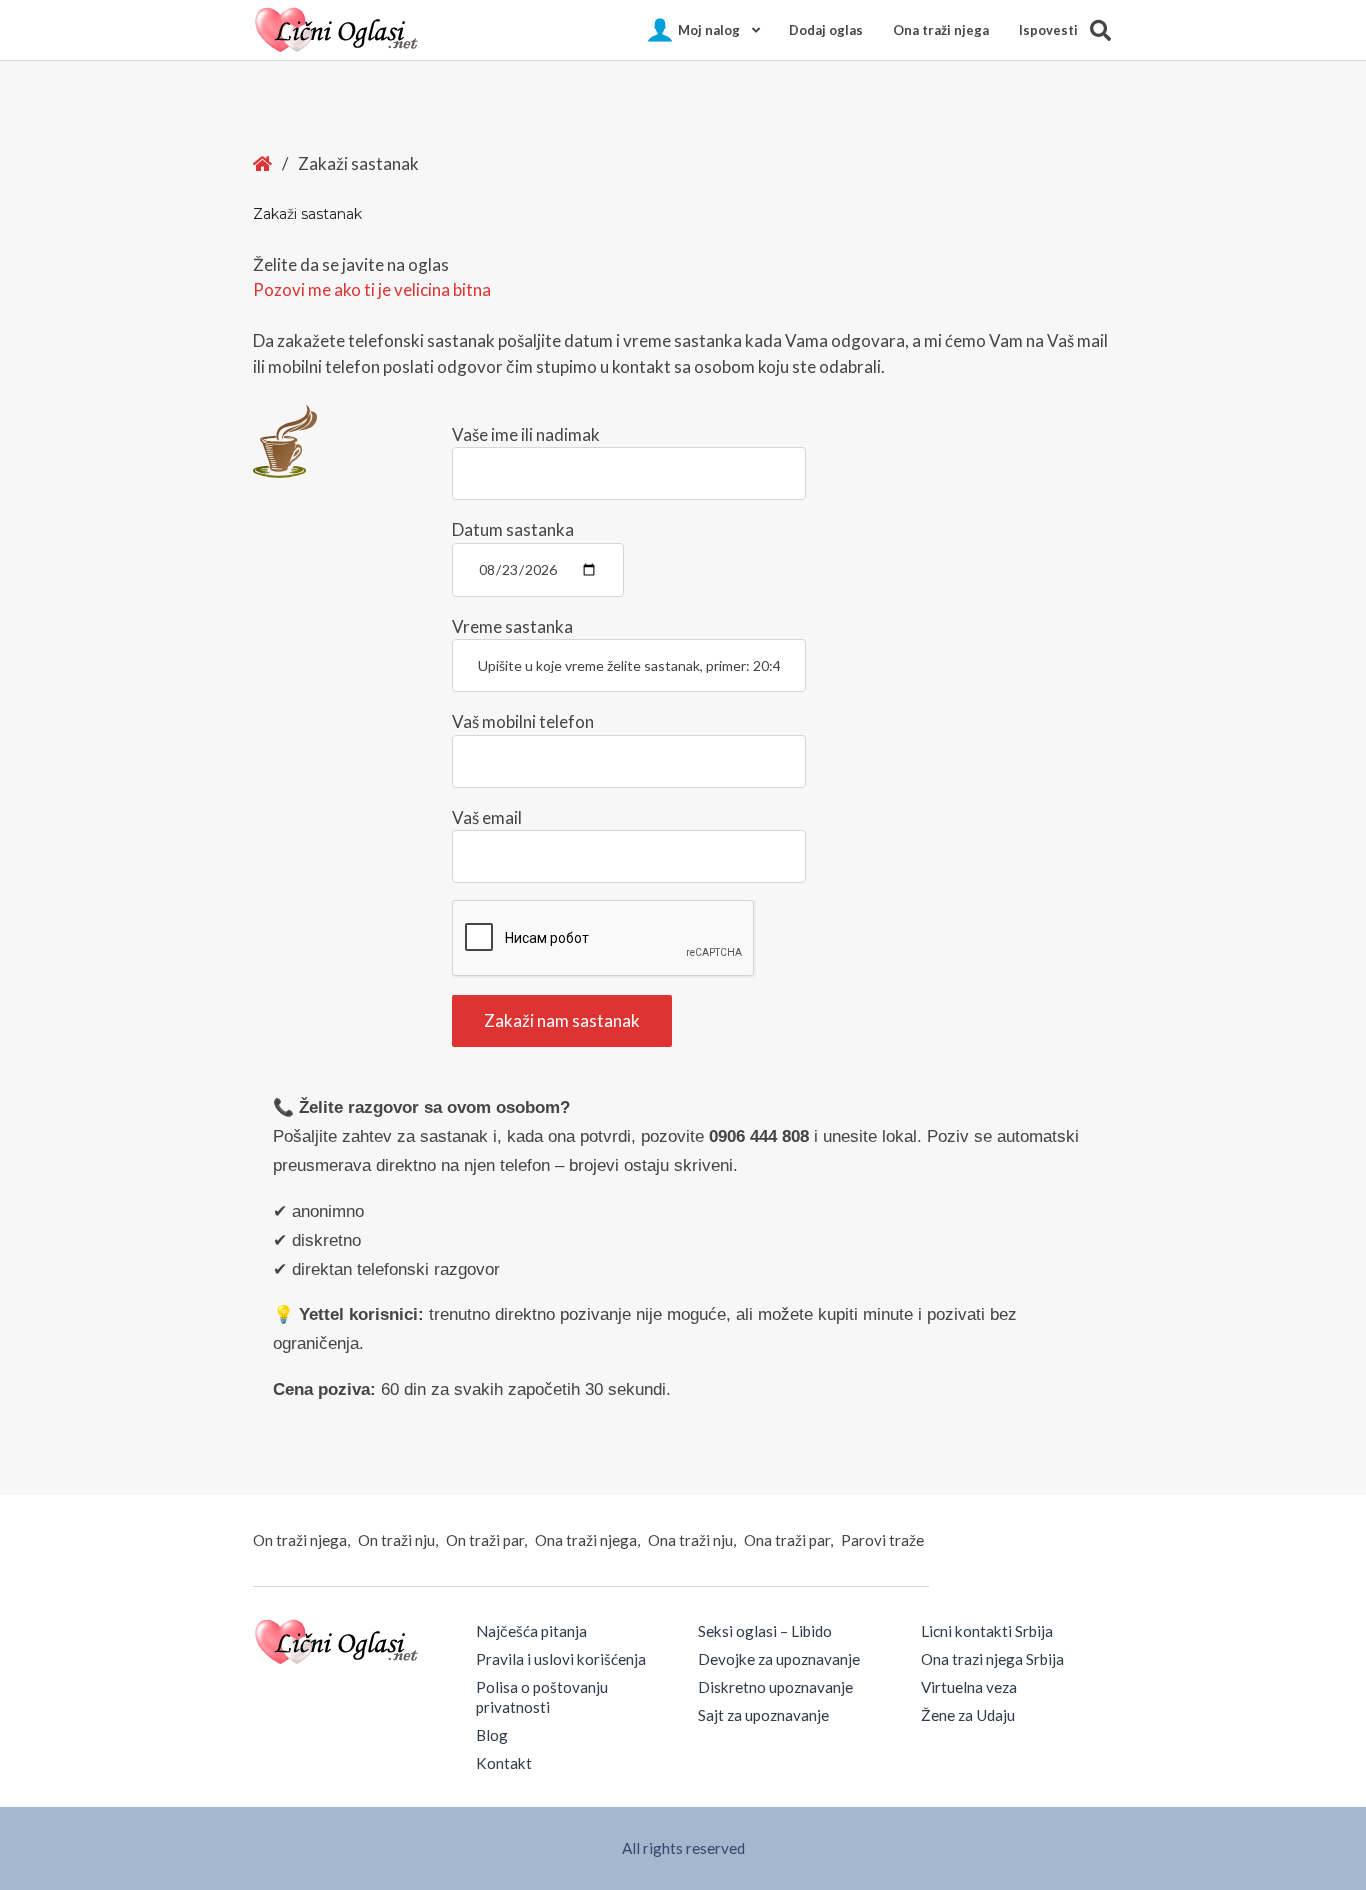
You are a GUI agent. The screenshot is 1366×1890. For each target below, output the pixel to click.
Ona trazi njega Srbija (992, 1659)
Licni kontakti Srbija (987, 1631)
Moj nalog (709, 30)
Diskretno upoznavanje (775, 1687)
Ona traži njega (941, 30)
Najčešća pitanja (531, 1631)
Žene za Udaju (968, 1715)
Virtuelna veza (969, 1687)
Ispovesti (1048, 30)
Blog (492, 1735)
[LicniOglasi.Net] (338, 30)
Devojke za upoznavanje (779, 1659)
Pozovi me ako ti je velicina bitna (372, 289)
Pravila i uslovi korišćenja (561, 1659)
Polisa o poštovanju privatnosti (542, 1697)
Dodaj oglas (826, 30)
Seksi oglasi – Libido (765, 1631)
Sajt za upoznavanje (763, 1715)
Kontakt (504, 1763)
